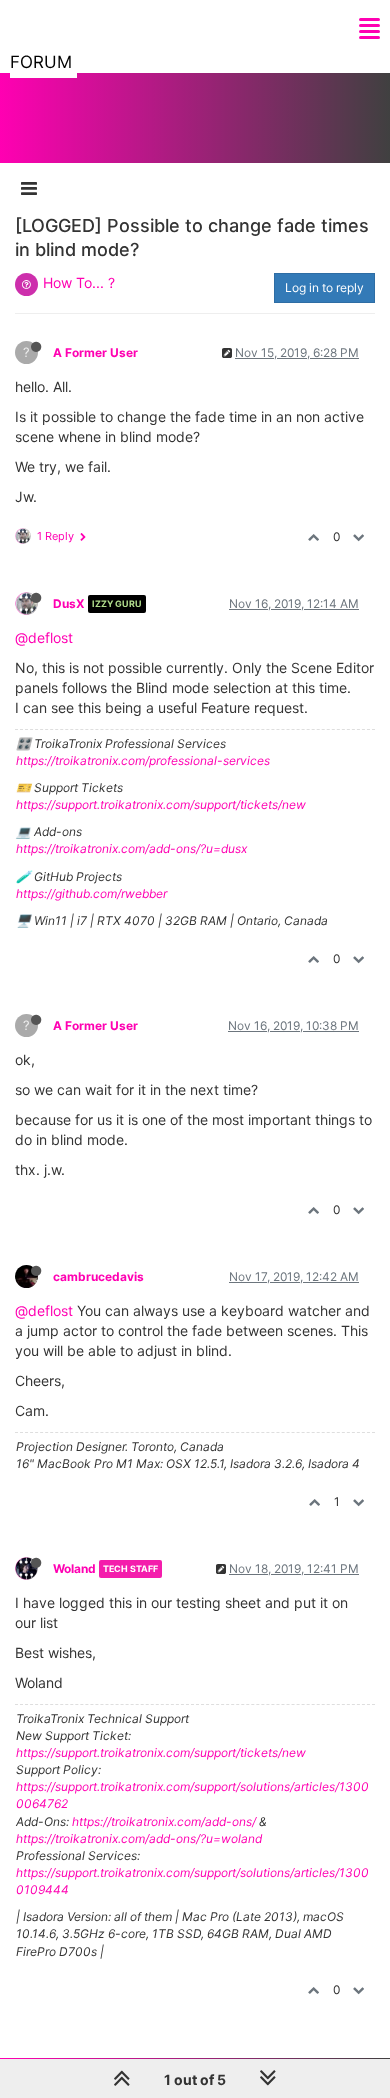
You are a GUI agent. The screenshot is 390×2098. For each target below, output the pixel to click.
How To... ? (79, 282)
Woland (74, 1568)
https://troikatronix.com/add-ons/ (164, 1821)
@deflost (44, 637)
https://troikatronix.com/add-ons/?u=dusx (131, 848)
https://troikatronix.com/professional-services (143, 760)
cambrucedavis (98, 1276)
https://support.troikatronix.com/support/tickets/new (161, 804)
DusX (69, 603)
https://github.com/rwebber (91, 893)
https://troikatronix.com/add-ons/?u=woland (139, 1838)
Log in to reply (324, 287)
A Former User (95, 352)
